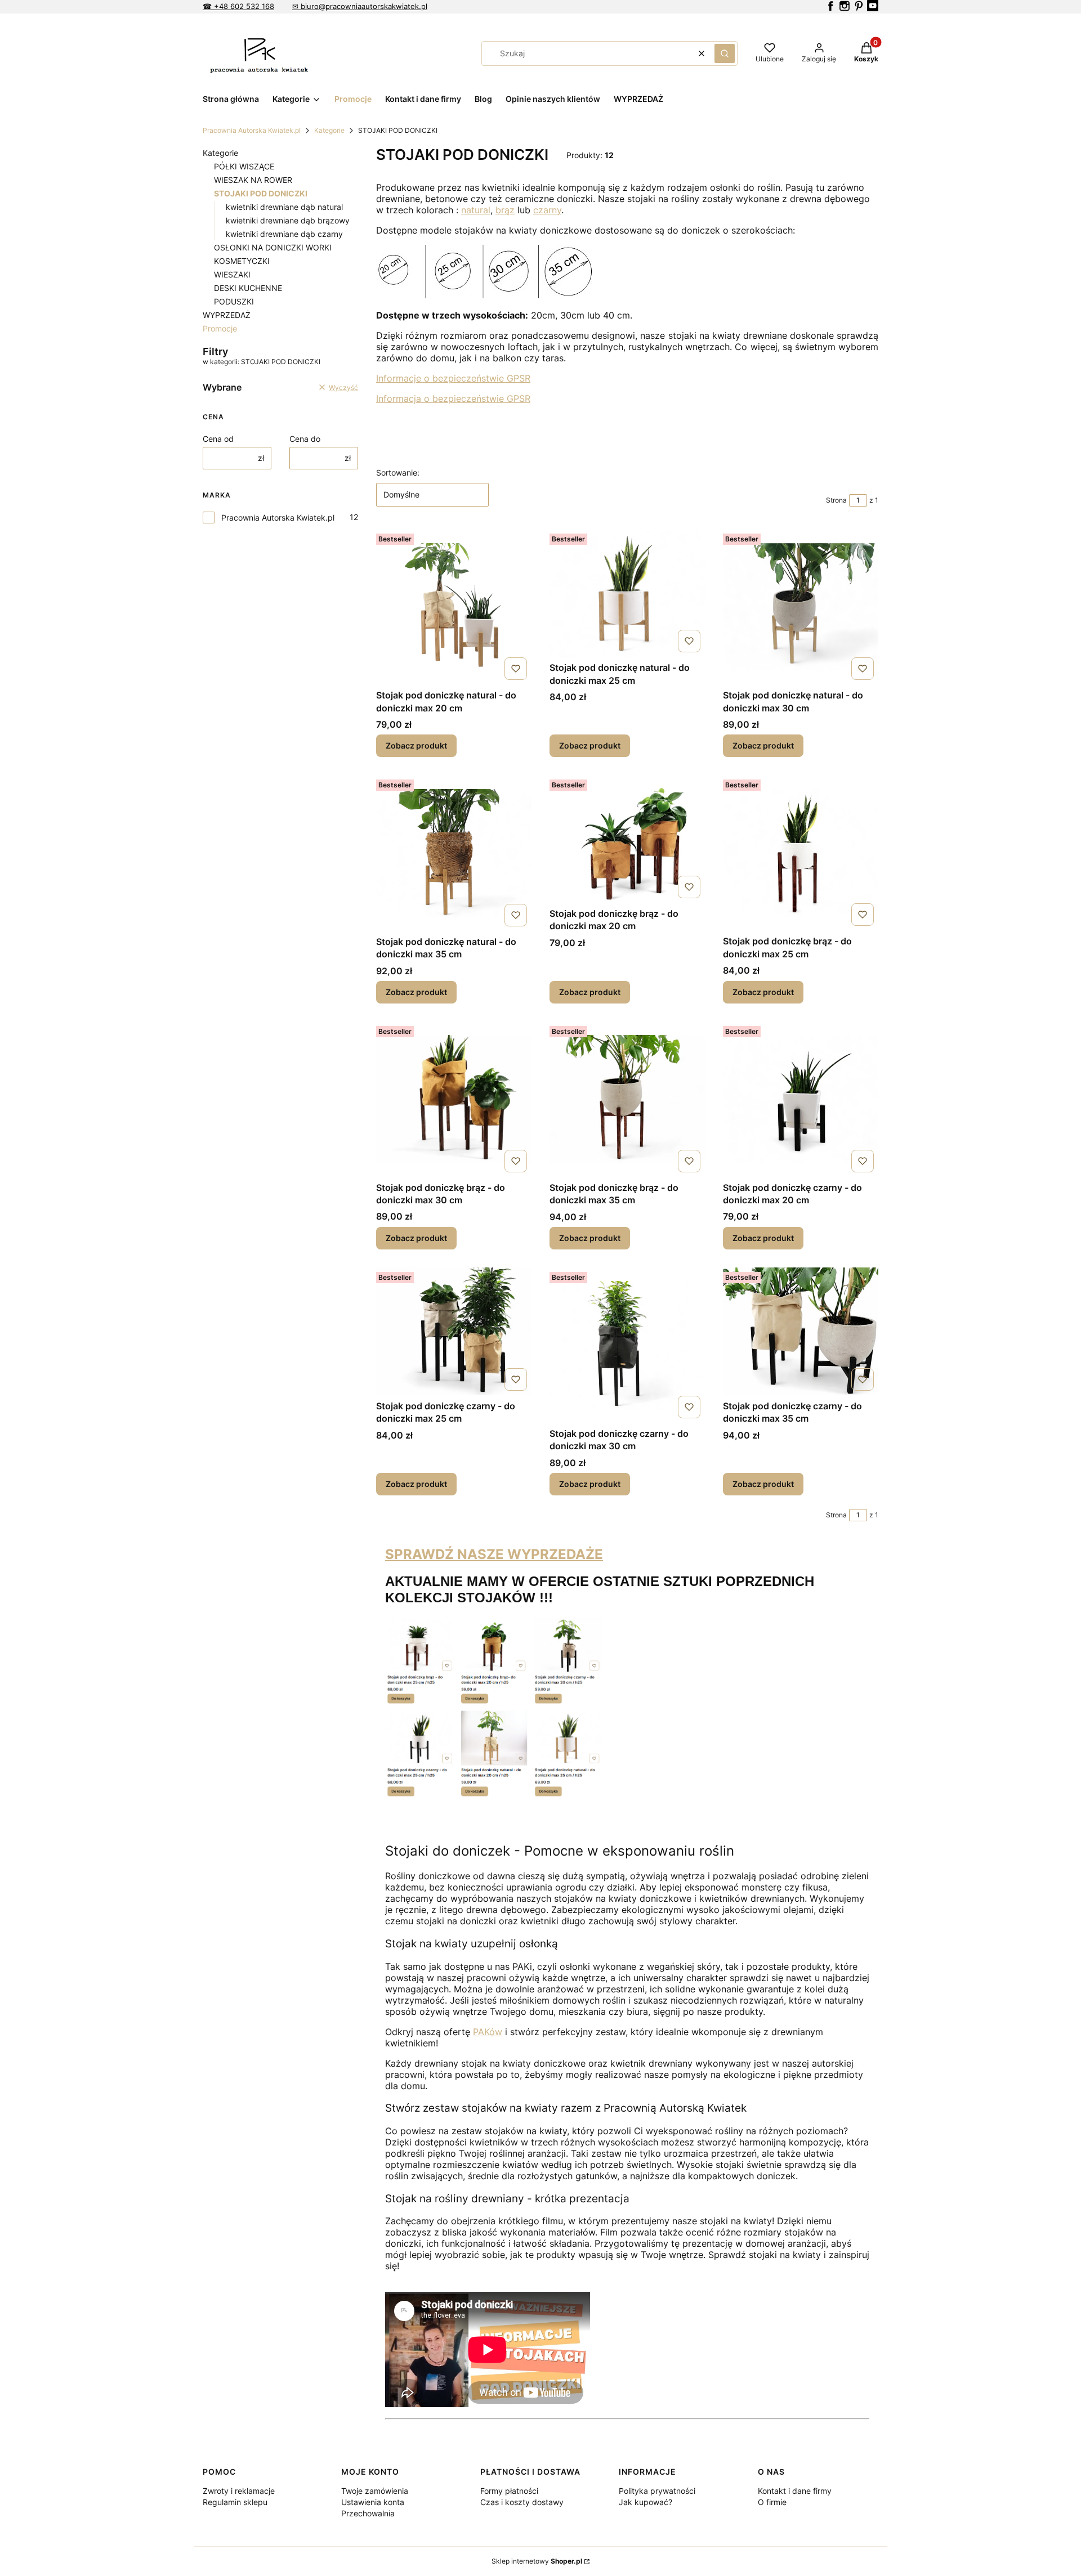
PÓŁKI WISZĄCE (244, 166)
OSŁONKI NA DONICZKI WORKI (273, 247)
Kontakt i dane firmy (795, 2491)
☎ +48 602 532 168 (238, 6)
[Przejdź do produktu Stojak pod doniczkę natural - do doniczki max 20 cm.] (454, 607)
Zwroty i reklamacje (239, 2491)
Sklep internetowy (537, 2561)
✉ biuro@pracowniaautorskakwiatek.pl (360, 6)
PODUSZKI (234, 301)
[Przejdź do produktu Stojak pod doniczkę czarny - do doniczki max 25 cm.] (454, 1331)
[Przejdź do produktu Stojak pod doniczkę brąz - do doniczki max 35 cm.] (627, 1099)
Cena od (218, 439)
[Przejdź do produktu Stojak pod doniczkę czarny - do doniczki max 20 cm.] (801, 1099)
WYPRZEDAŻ (227, 315)
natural (476, 210)
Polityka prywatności (657, 2491)
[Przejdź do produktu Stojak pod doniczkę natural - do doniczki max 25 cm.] (627, 593)
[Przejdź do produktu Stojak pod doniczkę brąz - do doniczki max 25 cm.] (801, 853)
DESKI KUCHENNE (248, 288)
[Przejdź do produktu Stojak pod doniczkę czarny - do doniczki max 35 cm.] (801, 1331)
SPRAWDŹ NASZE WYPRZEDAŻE (494, 1554)
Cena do (305, 439)
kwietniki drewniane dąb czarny (284, 234)
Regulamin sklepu (235, 2502)
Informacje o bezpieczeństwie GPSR (453, 378)
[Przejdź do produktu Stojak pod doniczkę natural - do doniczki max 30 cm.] (801, 607)
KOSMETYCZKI (242, 261)
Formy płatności (509, 2491)
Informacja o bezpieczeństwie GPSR (453, 398)
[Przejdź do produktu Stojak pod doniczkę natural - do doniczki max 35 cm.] (454, 853)
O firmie (772, 2502)
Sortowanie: (398, 472)
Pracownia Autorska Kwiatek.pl (252, 130)
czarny (547, 210)
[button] (725, 53)
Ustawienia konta (373, 2502)
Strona (836, 500)
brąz (505, 210)
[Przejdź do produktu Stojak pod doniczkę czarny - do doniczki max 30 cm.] (627, 1345)
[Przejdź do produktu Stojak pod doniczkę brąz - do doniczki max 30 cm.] (454, 1099)
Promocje (220, 328)
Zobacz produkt (416, 745)
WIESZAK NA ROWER (253, 180)
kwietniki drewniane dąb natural (284, 207)
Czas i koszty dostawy (522, 2502)
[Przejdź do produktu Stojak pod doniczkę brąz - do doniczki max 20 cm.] (627, 839)
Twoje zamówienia (375, 2491)
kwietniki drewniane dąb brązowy (288, 220)
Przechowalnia (368, 2513)
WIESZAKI (232, 274)
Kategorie (329, 130)
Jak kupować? (646, 2502)
